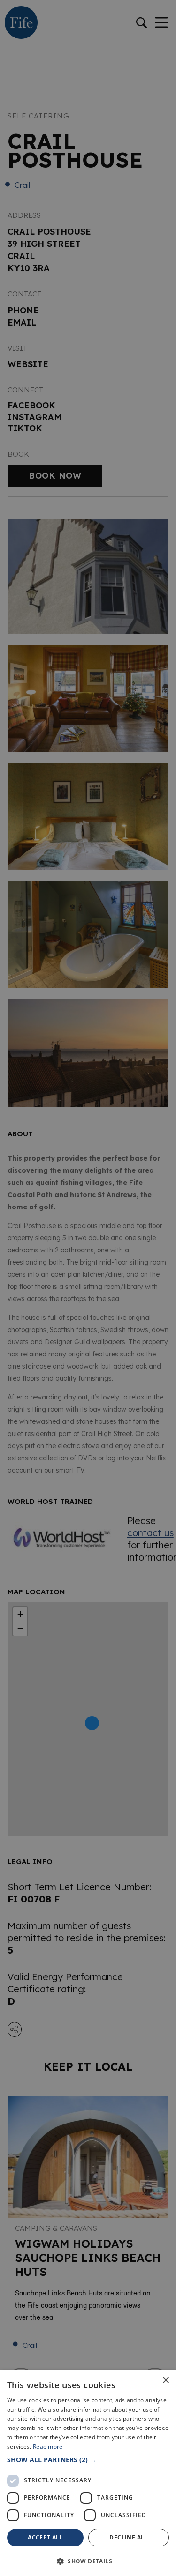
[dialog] (88, 1288)
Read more (48, 2446)
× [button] (165, 2380)
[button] (88, 2460)
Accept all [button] (45, 2537)
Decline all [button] (128, 2537)
